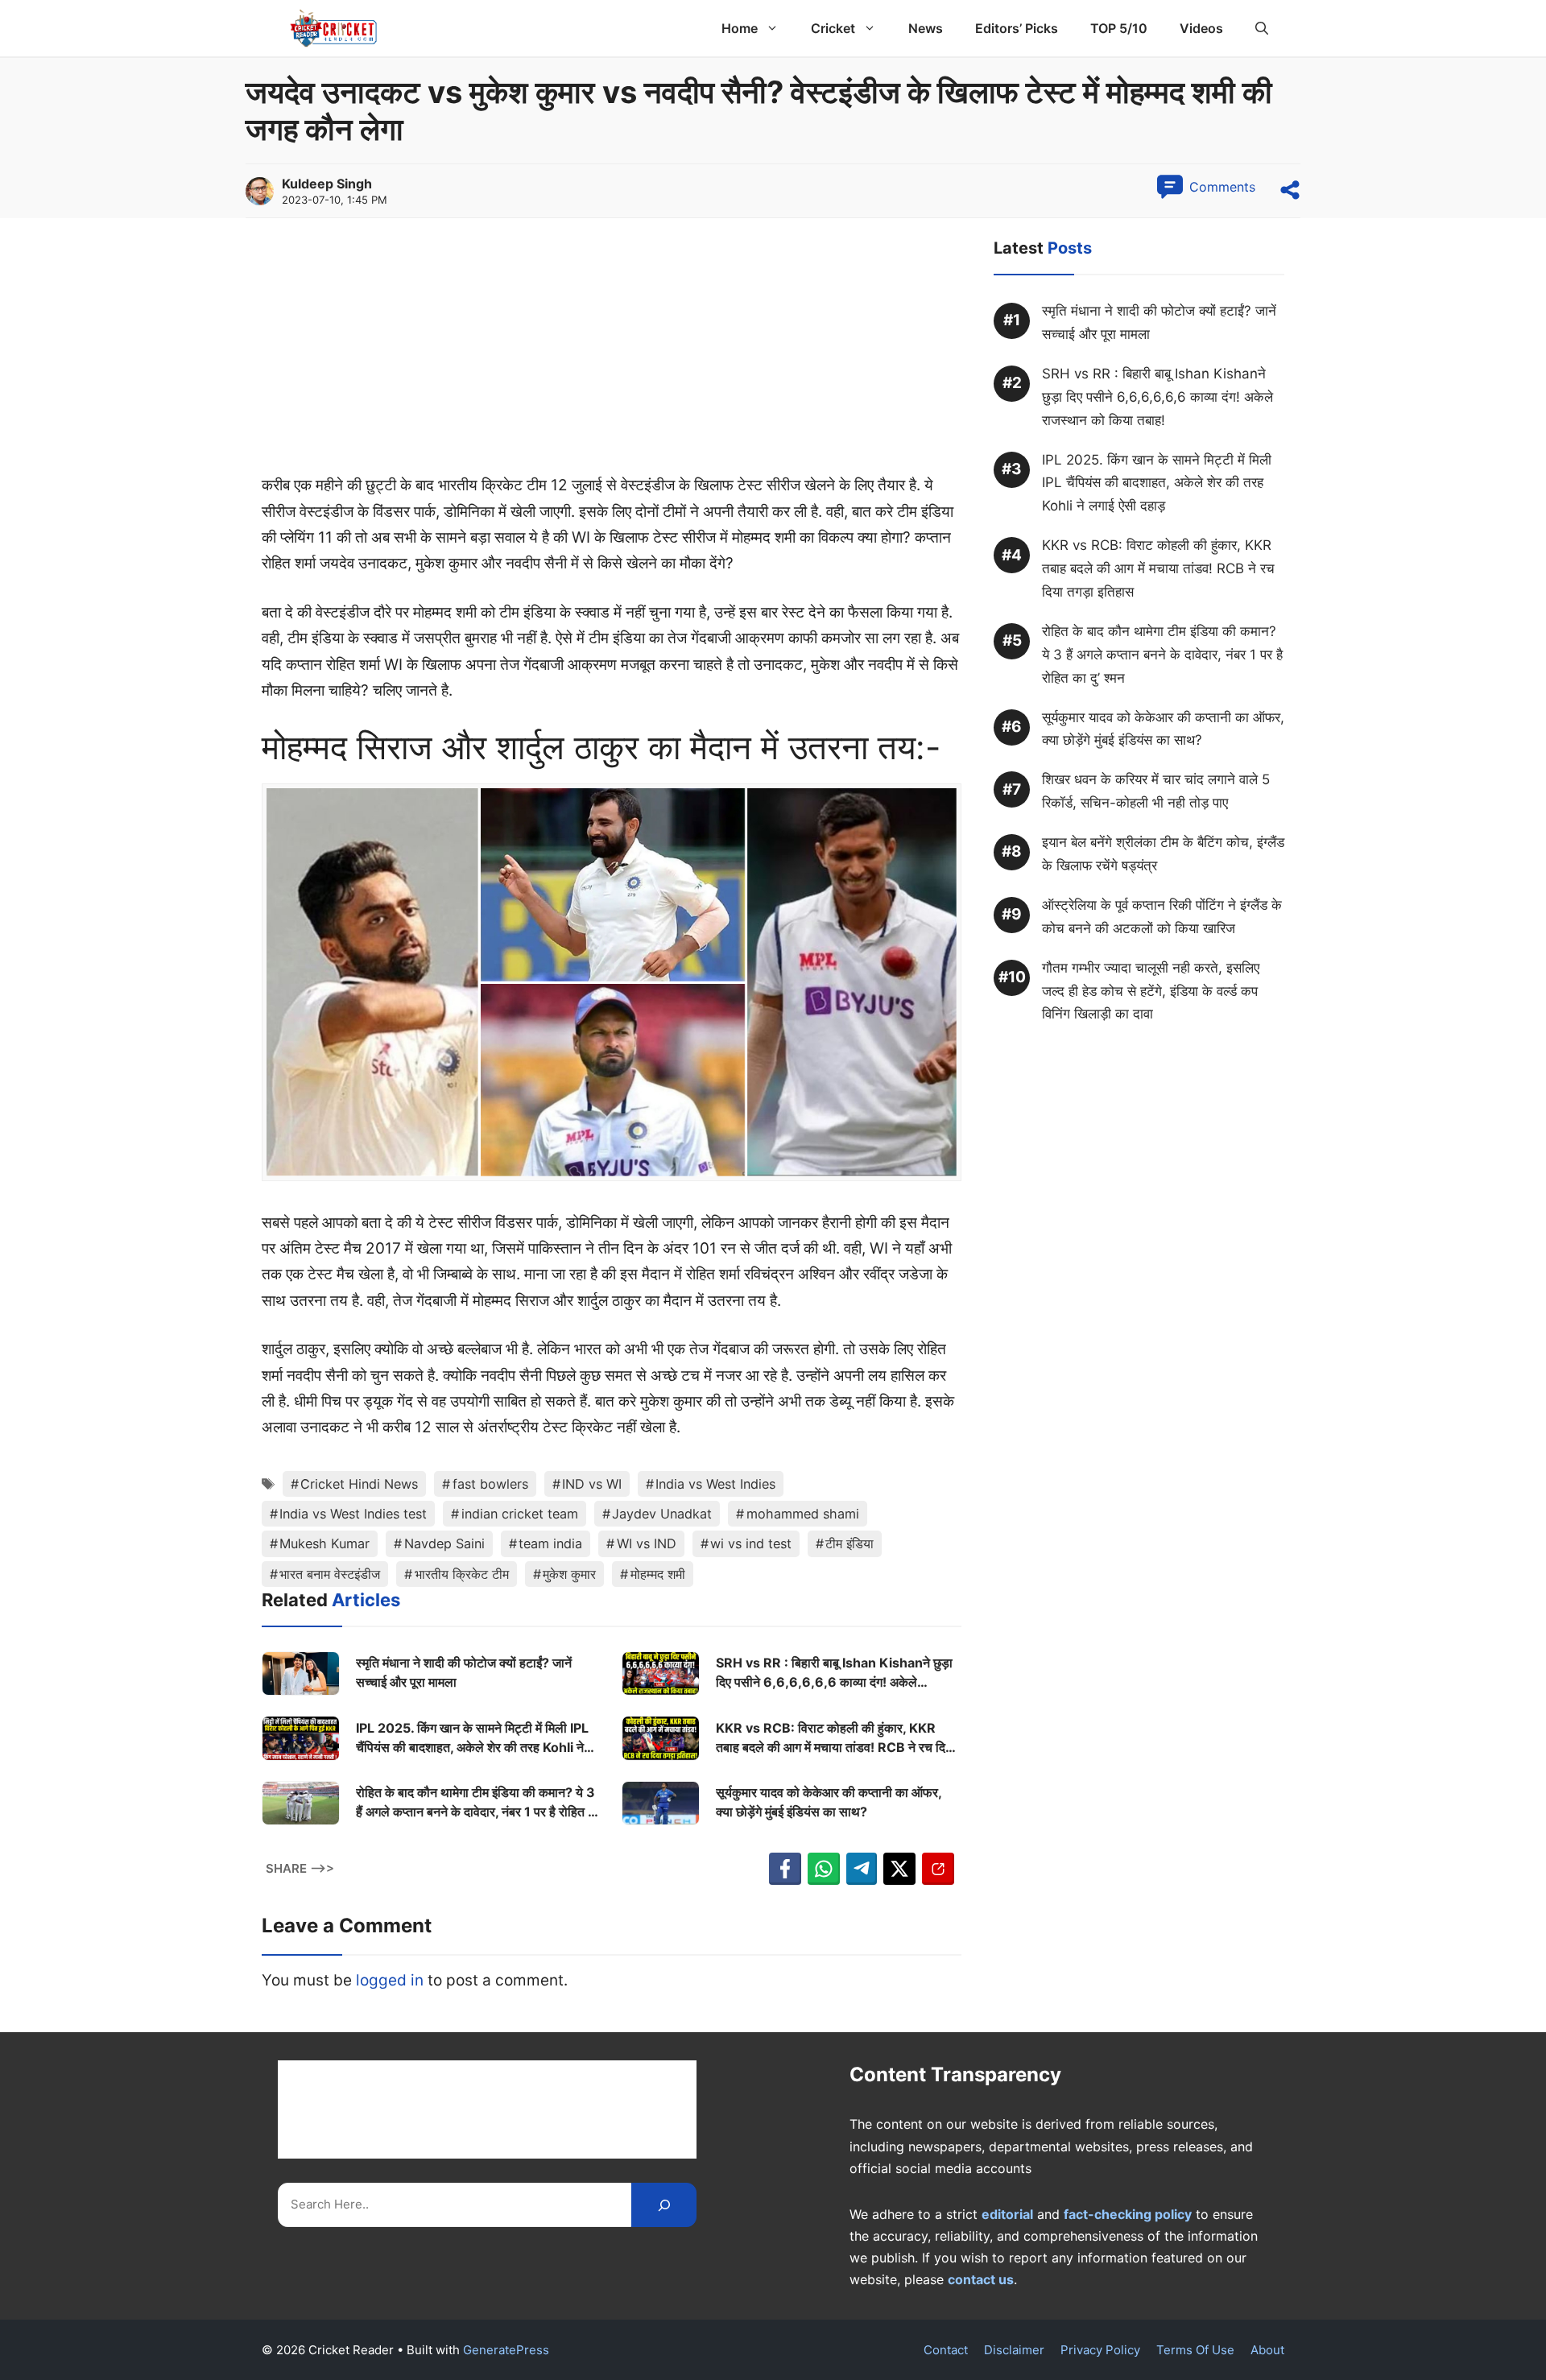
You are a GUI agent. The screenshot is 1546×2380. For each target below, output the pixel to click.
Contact (946, 2350)
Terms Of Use (1195, 2350)
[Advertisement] (612, 353)
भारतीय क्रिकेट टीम (462, 1574)
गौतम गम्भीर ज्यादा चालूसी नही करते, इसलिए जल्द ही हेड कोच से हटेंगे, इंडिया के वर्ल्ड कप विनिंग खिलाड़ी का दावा (1151, 991)
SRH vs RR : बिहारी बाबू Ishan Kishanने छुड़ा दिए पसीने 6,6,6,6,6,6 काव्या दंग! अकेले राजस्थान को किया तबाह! (834, 1673)
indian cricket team (520, 1514)
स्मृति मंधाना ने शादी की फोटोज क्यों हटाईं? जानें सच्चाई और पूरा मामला (464, 1672)
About (1267, 2350)
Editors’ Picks (1017, 28)
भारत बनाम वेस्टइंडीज (330, 1574)
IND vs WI (592, 1484)
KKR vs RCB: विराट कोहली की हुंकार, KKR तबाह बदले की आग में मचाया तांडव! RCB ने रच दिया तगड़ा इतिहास (836, 1738)
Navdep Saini (444, 1543)
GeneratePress (506, 2350)
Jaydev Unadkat (662, 1514)
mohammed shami (803, 1514)
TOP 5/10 (1119, 28)
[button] (1262, 28)
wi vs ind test (751, 1543)
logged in (390, 1980)
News (926, 28)
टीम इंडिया (849, 1543)
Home (740, 28)
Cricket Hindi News (359, 1484)
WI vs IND (647, 1543)
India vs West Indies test (353, 1514)
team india (550, 1543)
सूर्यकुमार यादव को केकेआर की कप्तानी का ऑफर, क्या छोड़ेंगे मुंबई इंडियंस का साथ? (829, 1802)
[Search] (664, 2205)
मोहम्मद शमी (658, 1574)
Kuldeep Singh (327, 184)
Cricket (833, 28)
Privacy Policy (1100, 2350)
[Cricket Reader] (334, 28)
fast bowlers (490, 1484)
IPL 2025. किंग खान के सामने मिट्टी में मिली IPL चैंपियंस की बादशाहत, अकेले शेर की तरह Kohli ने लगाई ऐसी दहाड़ (472, 1738)
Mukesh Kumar (324, 1543)
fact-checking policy (1128, 2214)
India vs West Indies (715, 1484)
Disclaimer (1014, 2350)
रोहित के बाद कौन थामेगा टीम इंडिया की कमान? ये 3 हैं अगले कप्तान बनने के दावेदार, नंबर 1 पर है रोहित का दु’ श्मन (478, 1803)
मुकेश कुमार (569, 1574)
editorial (1007, 2214)
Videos (1201, 28)
